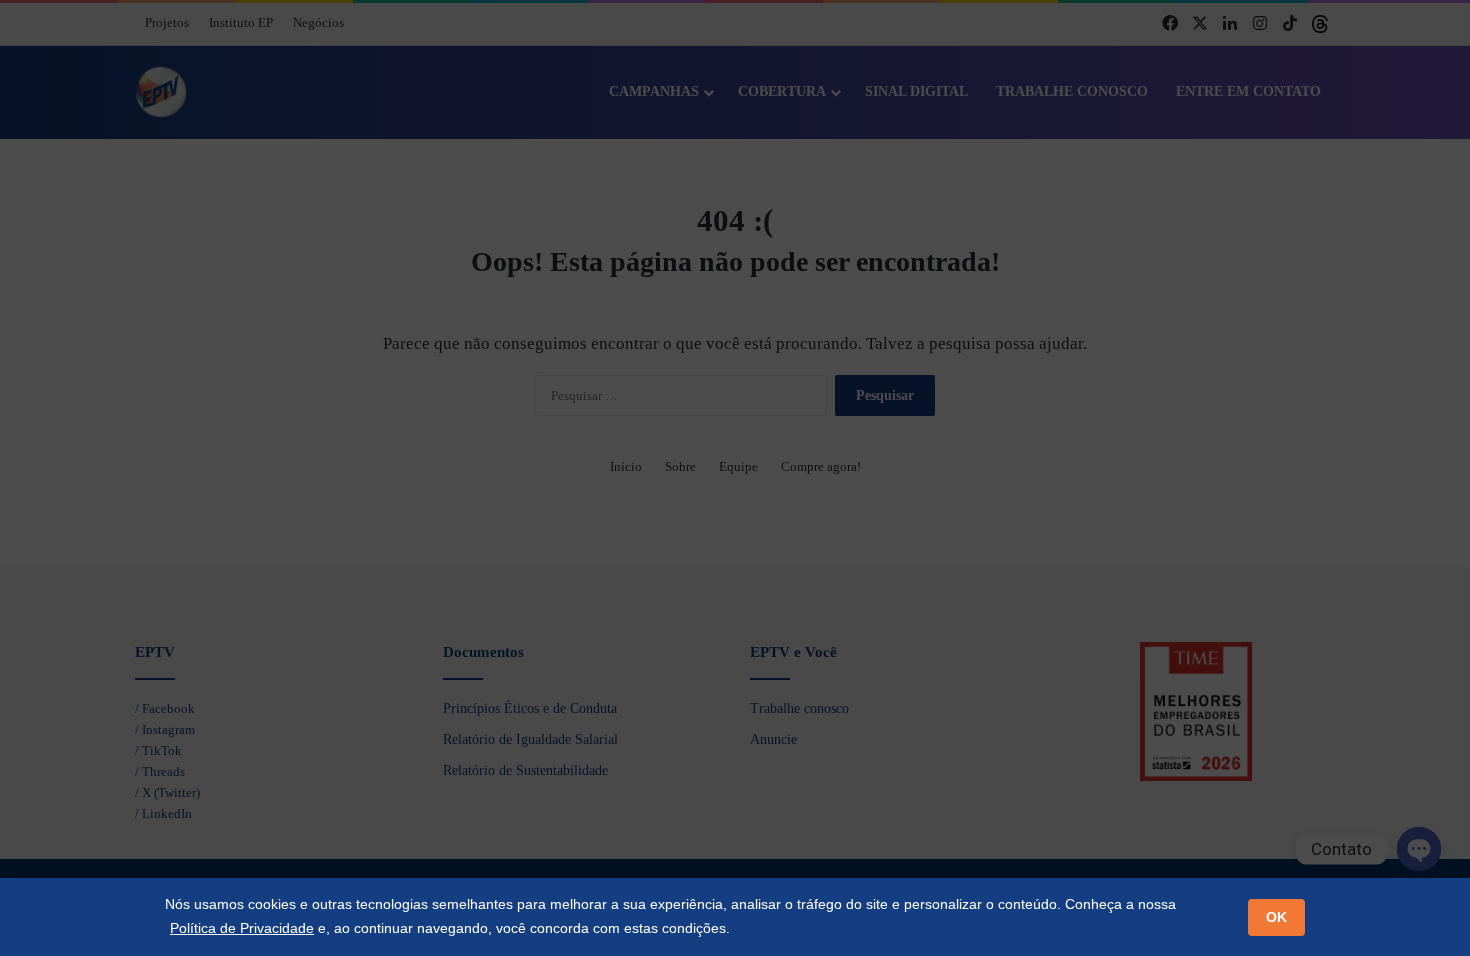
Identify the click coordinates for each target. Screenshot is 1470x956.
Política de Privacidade (242, 928)
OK (1276, 917)
